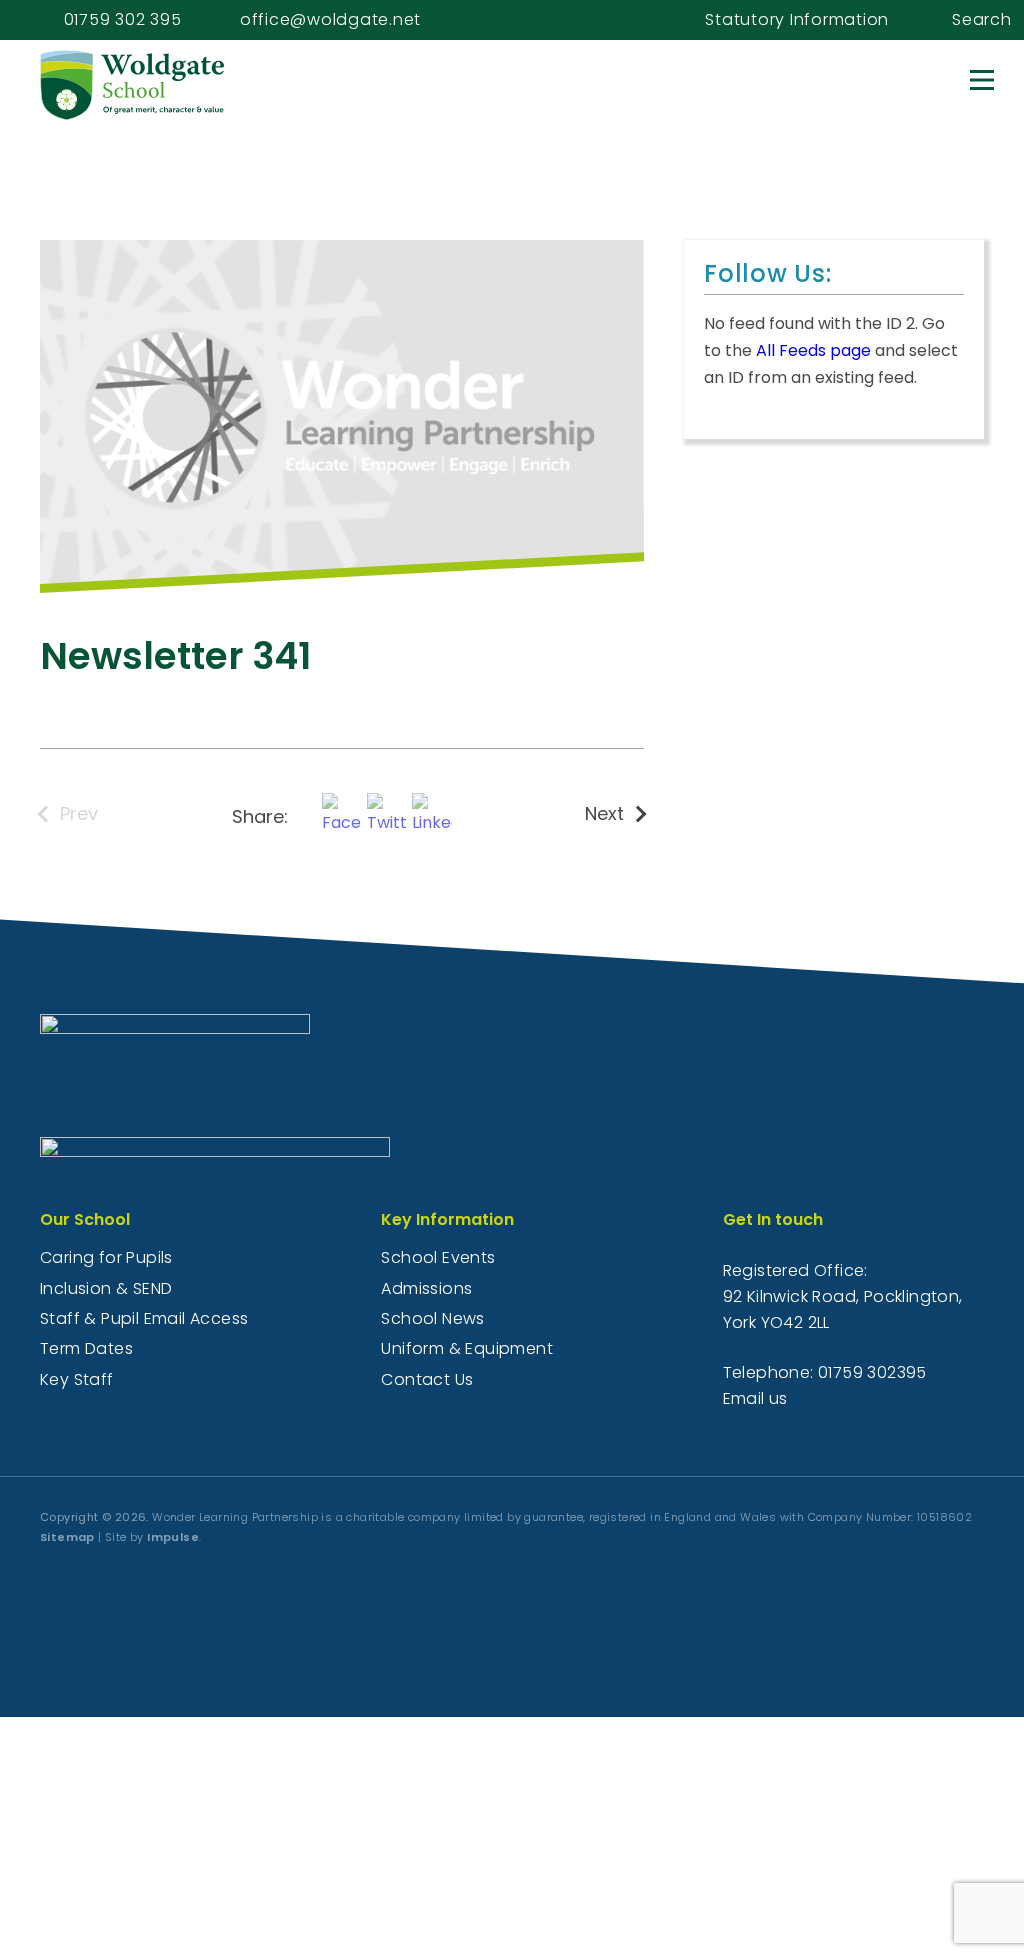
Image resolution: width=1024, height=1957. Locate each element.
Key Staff (77, 1379)
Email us (755, 1398)
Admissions (426, 1288)
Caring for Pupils (106, 1257)
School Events (438, 1257)
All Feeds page (813, 350)
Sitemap (67, 1537)
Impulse (173, 1537)
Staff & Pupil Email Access (144, 1318)
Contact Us (427, 1379)
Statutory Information (797, 19)
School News (432, 1318)
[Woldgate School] (170, 85)
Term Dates (86, 1348)
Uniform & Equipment (467, 1348)
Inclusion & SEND (106, 1288)
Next (604, 813)
